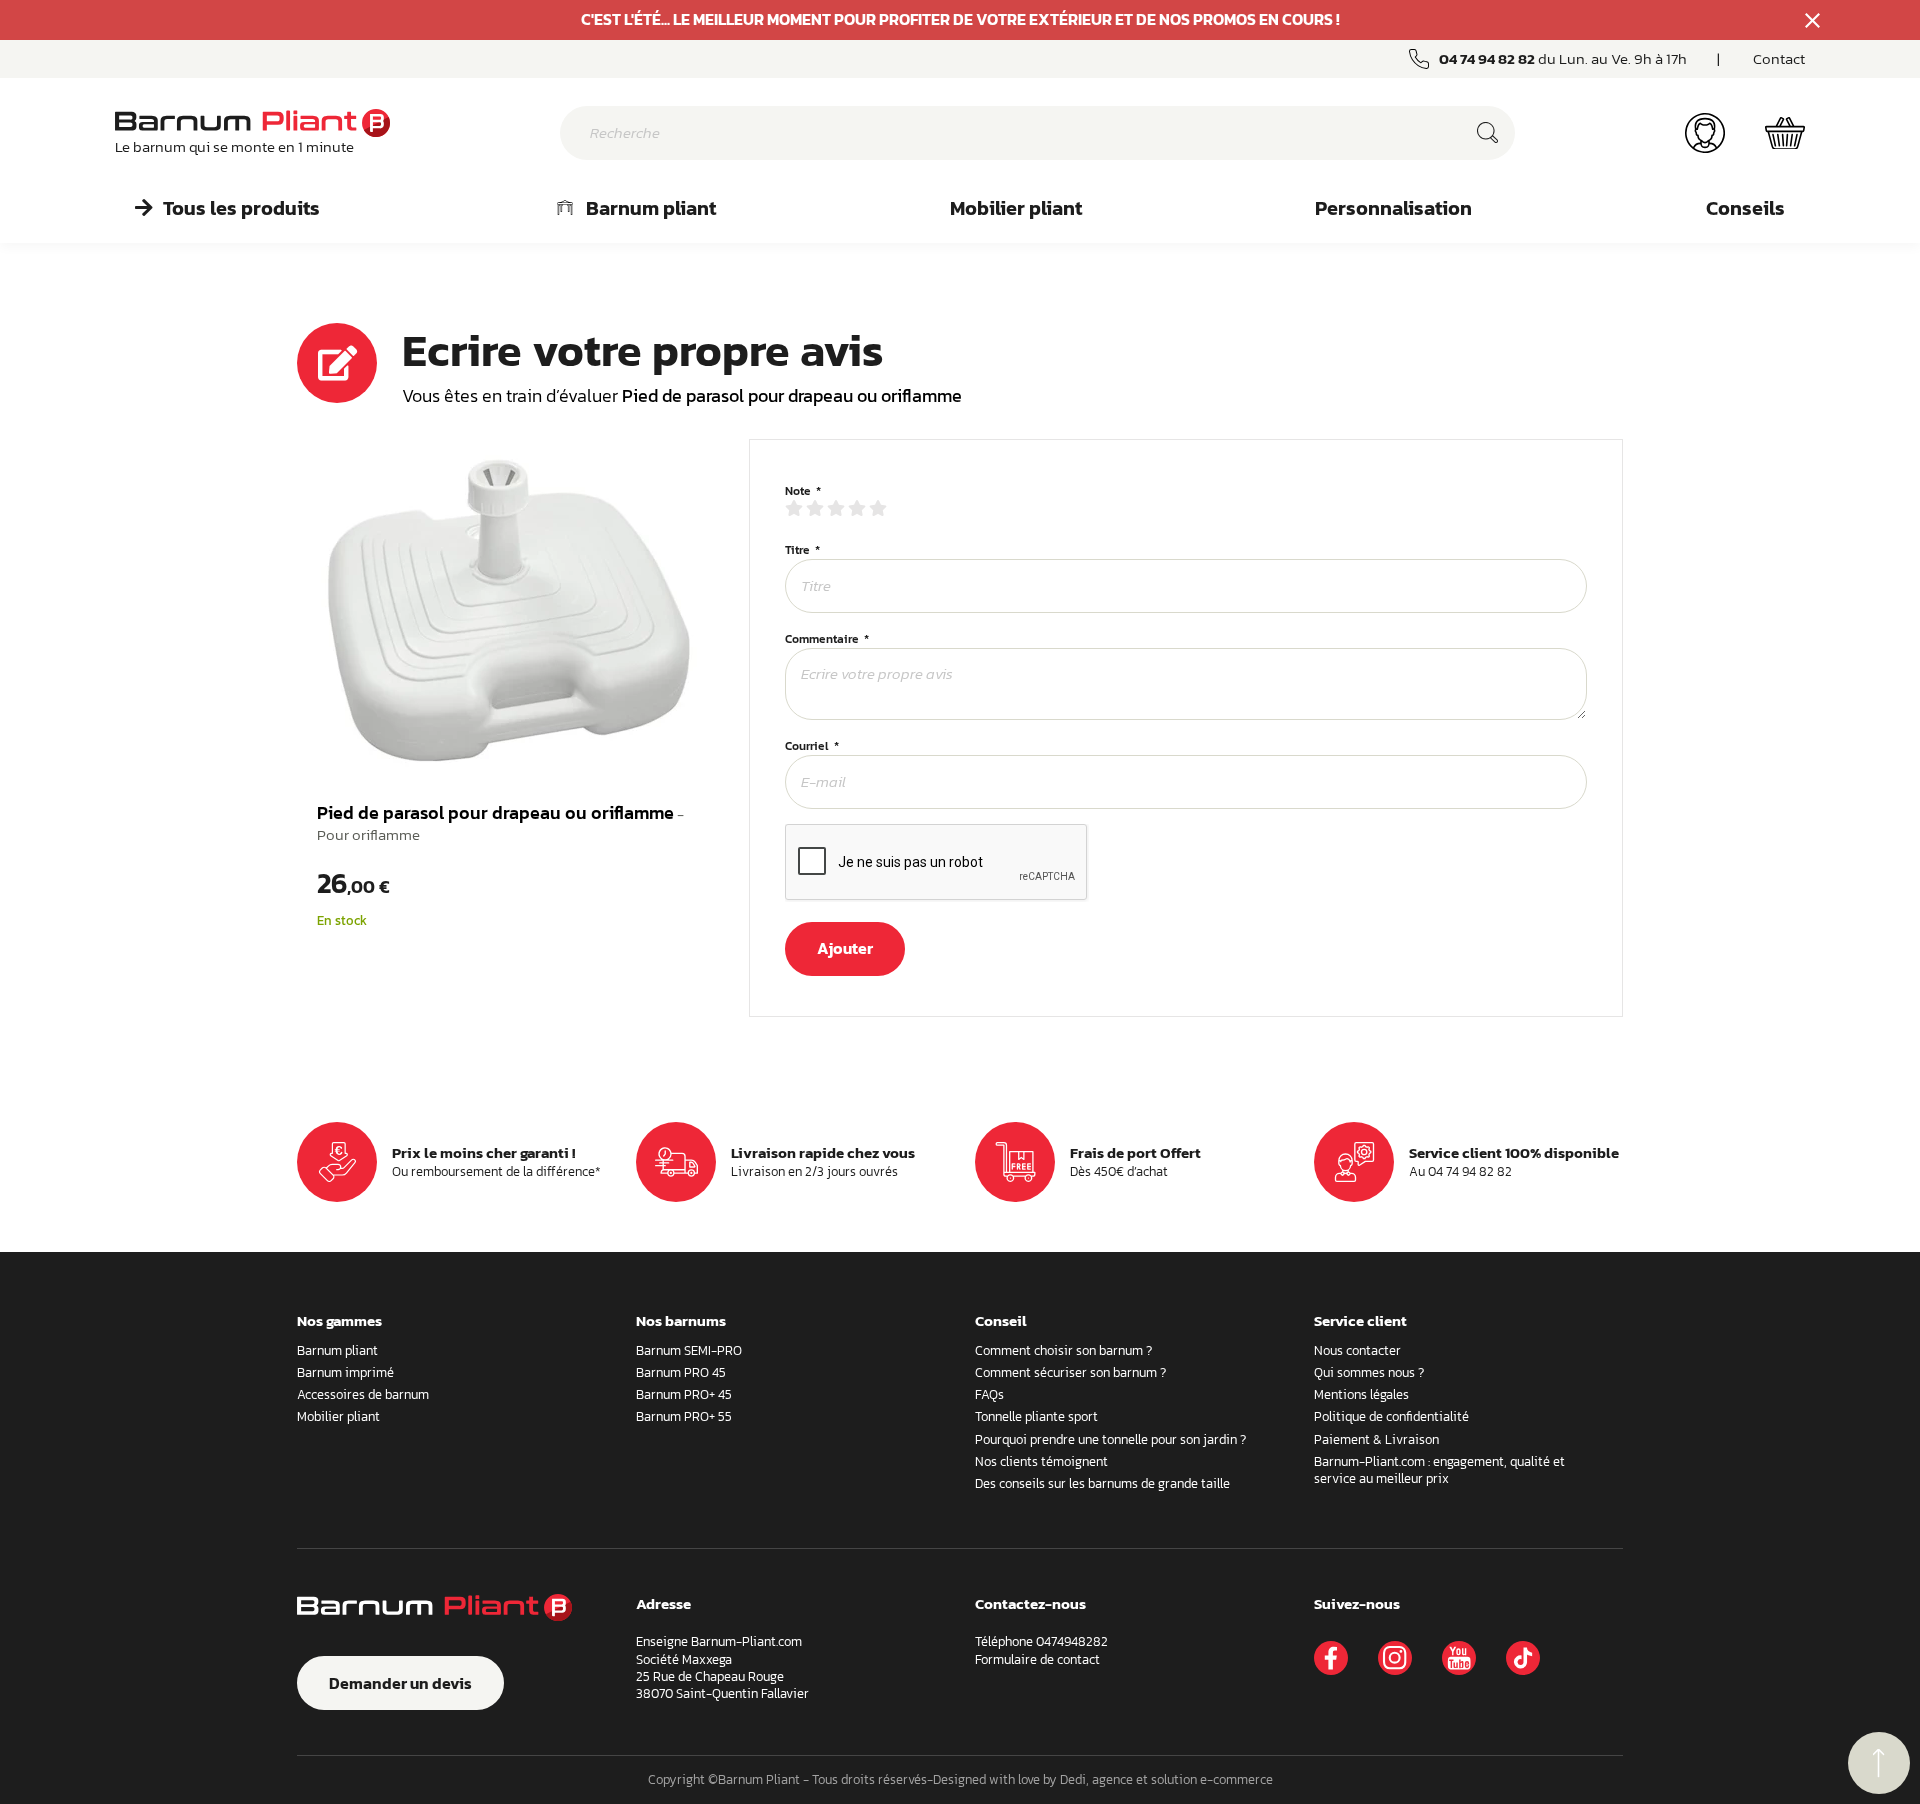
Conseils (1745, 208)
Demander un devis (400, 1683)
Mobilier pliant (1016, 208)
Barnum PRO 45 (681, 1372)
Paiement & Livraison (1376, 1439)
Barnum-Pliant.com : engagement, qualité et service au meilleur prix (1439, 1470)
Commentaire (822, 640)
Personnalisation (1393, 208)
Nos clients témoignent (1041, 1461)
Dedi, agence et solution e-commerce (1166, 1779)
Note (798, 492)
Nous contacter (1357, 1350)
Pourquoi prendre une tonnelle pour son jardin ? (1110, 1439)
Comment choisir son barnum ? (1063, 1350)
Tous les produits (241, 208)
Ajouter (845, 948)
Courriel (807, 747)
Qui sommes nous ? (1369, 1372)
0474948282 (1072, 1641)
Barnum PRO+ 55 (684, 1416)
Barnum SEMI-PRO (689, 1350)
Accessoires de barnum (363, 1394)
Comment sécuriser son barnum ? (1070, 1372)
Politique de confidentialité (1391, 1416)
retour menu (1879, 1763)
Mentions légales (1361, 1394)
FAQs (989, 1394)
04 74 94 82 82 (1487, 58)
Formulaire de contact (1037, 1659)
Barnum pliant (651, 208)
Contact (1779, 58)
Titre (797, 551)
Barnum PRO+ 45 (684, 1394)
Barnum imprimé (345, 1372)
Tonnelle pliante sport (1036, 1416)
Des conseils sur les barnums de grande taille (1102, 1483)
